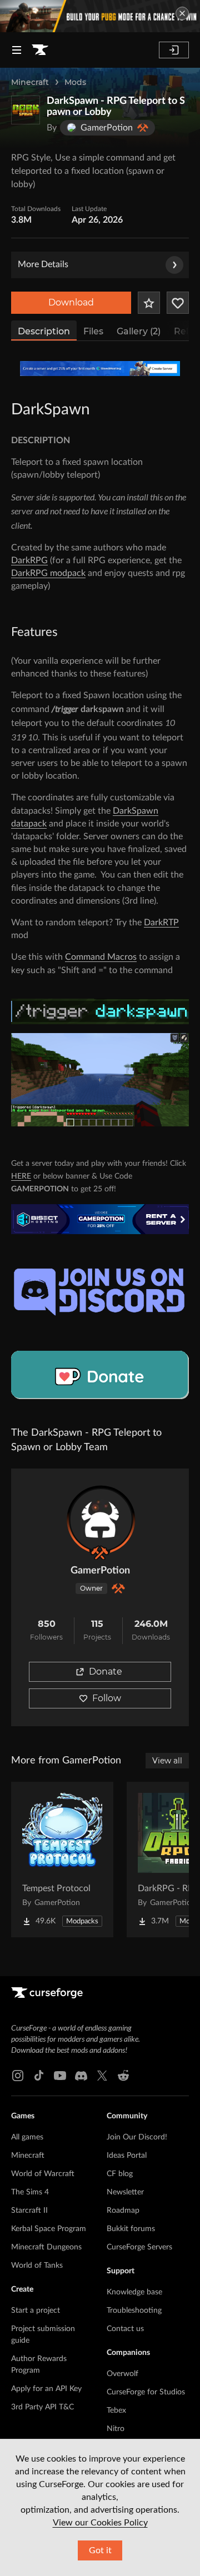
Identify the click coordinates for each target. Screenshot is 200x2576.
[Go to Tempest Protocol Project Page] (62, 1860)
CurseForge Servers (139, 2247)
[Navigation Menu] (17, 50)
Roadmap (123, 2211)
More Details (43, 264)
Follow (107, 1698)
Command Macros (101, 957)
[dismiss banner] (182, 13)
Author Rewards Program (39, 2365)
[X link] (102, 2076)
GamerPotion (100, 1571)
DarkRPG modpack (48, 573)
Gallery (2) (139, 331)
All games (27, 2137)
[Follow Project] (178, 303)
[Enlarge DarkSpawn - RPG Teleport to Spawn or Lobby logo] (26, 110)
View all (167, 1761)
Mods (75, 82)
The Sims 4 (30, 2192)
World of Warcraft (43, 2174)
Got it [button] (100, 2550)
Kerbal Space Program (49, 2229)
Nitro (116, 2429)
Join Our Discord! (137, 2137)
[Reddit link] (123, 2076)
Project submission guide (43, 2335)
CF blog (120, 2174)
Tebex (116, 2410)
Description (44, 331)
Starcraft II (29, 2211)
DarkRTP (161, 923)
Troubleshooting (134, 2311)
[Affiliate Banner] (100, 369)
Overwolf (122, 2374)
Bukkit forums (131, 2229)
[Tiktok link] (39, 2076)
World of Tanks (37, 2266)
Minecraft (30, 82)
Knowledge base (134, 2292)
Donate (106, 1672)
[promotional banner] (100, 16)
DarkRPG (29, 560)
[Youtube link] (60, 2076)
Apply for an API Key (46, 2389)
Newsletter (125, 2192)
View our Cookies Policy (100, 2523)
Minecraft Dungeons (46, 2247)
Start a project (36, 2311)
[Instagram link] (18, 2076)
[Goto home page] (40, 50)
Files (93, 331)
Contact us (125, 2329)
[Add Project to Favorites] (149, 303)
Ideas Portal (127, 2156)
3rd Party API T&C (42, 2407)
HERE (21, 1176)
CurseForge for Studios (146, 2392)
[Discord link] (81, 2076)
